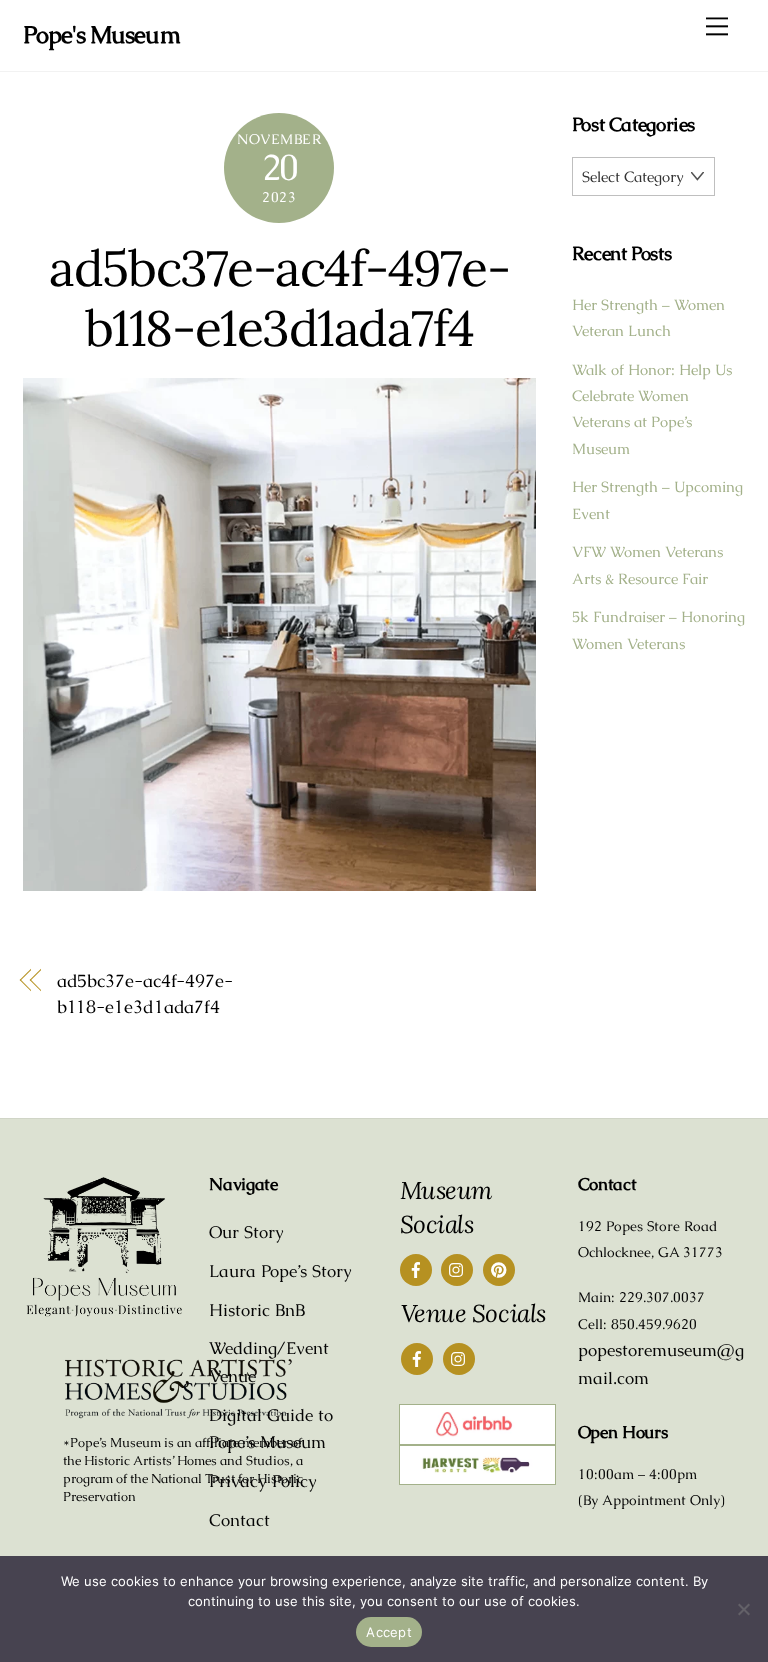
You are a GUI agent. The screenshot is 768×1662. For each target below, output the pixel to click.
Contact (239, 1520)
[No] (743, 1609)
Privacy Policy (263, 1481)
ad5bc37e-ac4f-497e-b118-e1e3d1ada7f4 (279, 298)
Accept (389, 1632)
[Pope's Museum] (104, 1312)
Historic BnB (257, 1310)
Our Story (246, 1232)
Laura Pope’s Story (280, 1271)
